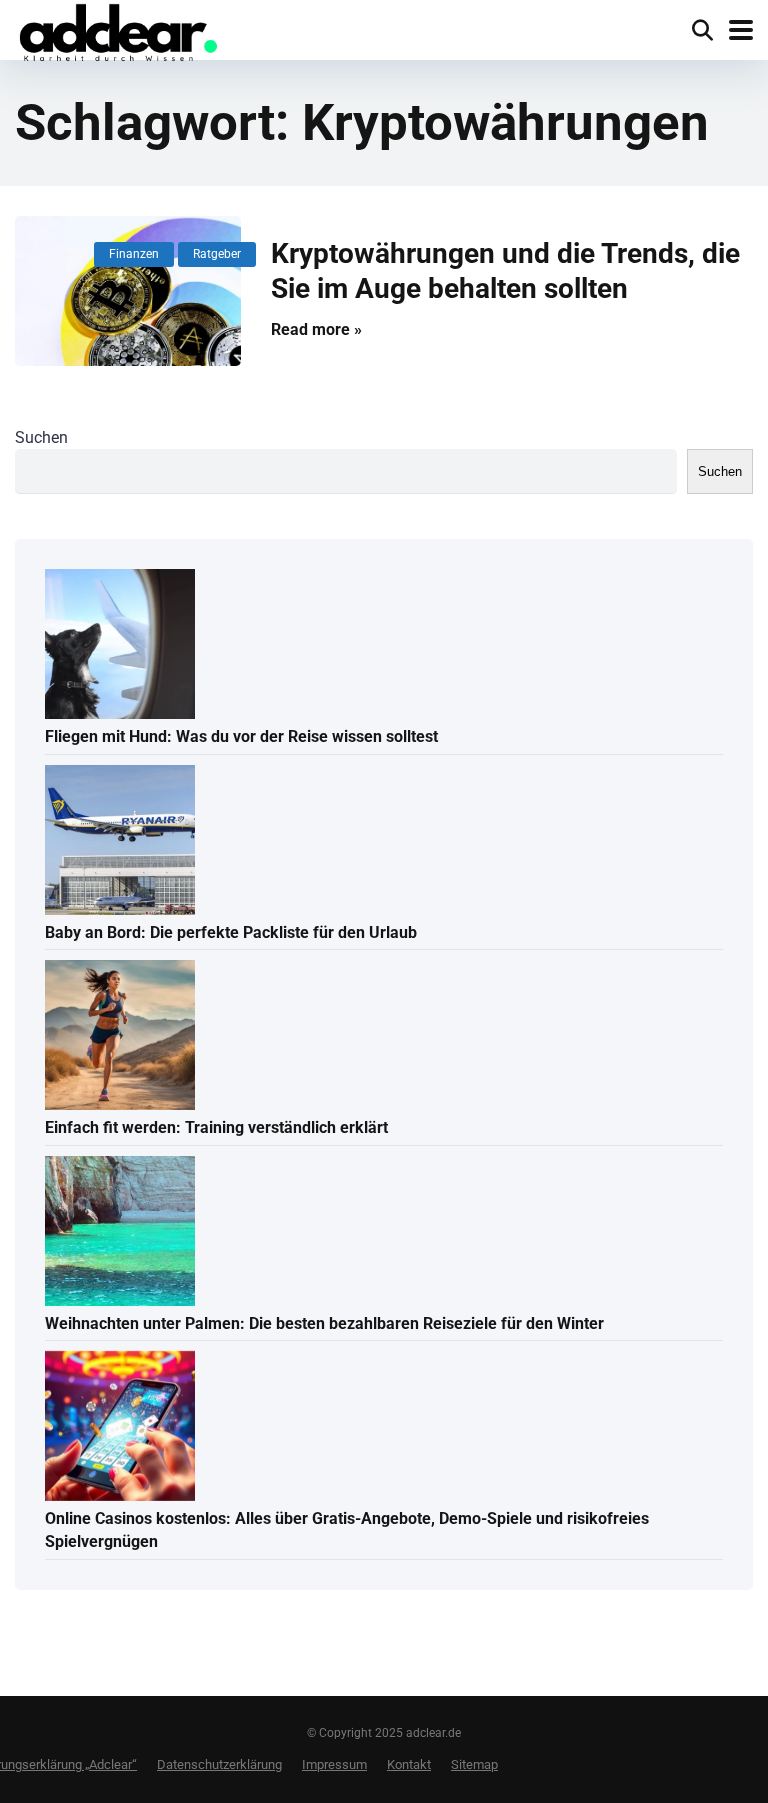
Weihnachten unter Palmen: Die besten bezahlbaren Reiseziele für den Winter (324, 1323)
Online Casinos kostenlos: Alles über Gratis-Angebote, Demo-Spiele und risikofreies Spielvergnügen (347, 1530)
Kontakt (409, 1764)
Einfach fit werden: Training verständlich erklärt (216, 1127)
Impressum (334, 1764)
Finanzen (134, 254)
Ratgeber (217, 254)
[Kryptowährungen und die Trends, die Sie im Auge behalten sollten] (128, 291)
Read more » (316, 329)
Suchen (41, 437)
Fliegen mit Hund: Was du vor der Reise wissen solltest (241, 736)
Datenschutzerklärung (219, 1764)
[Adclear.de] (117, 34)
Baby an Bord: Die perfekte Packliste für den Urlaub (231, 932)
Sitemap (474, 1764)
